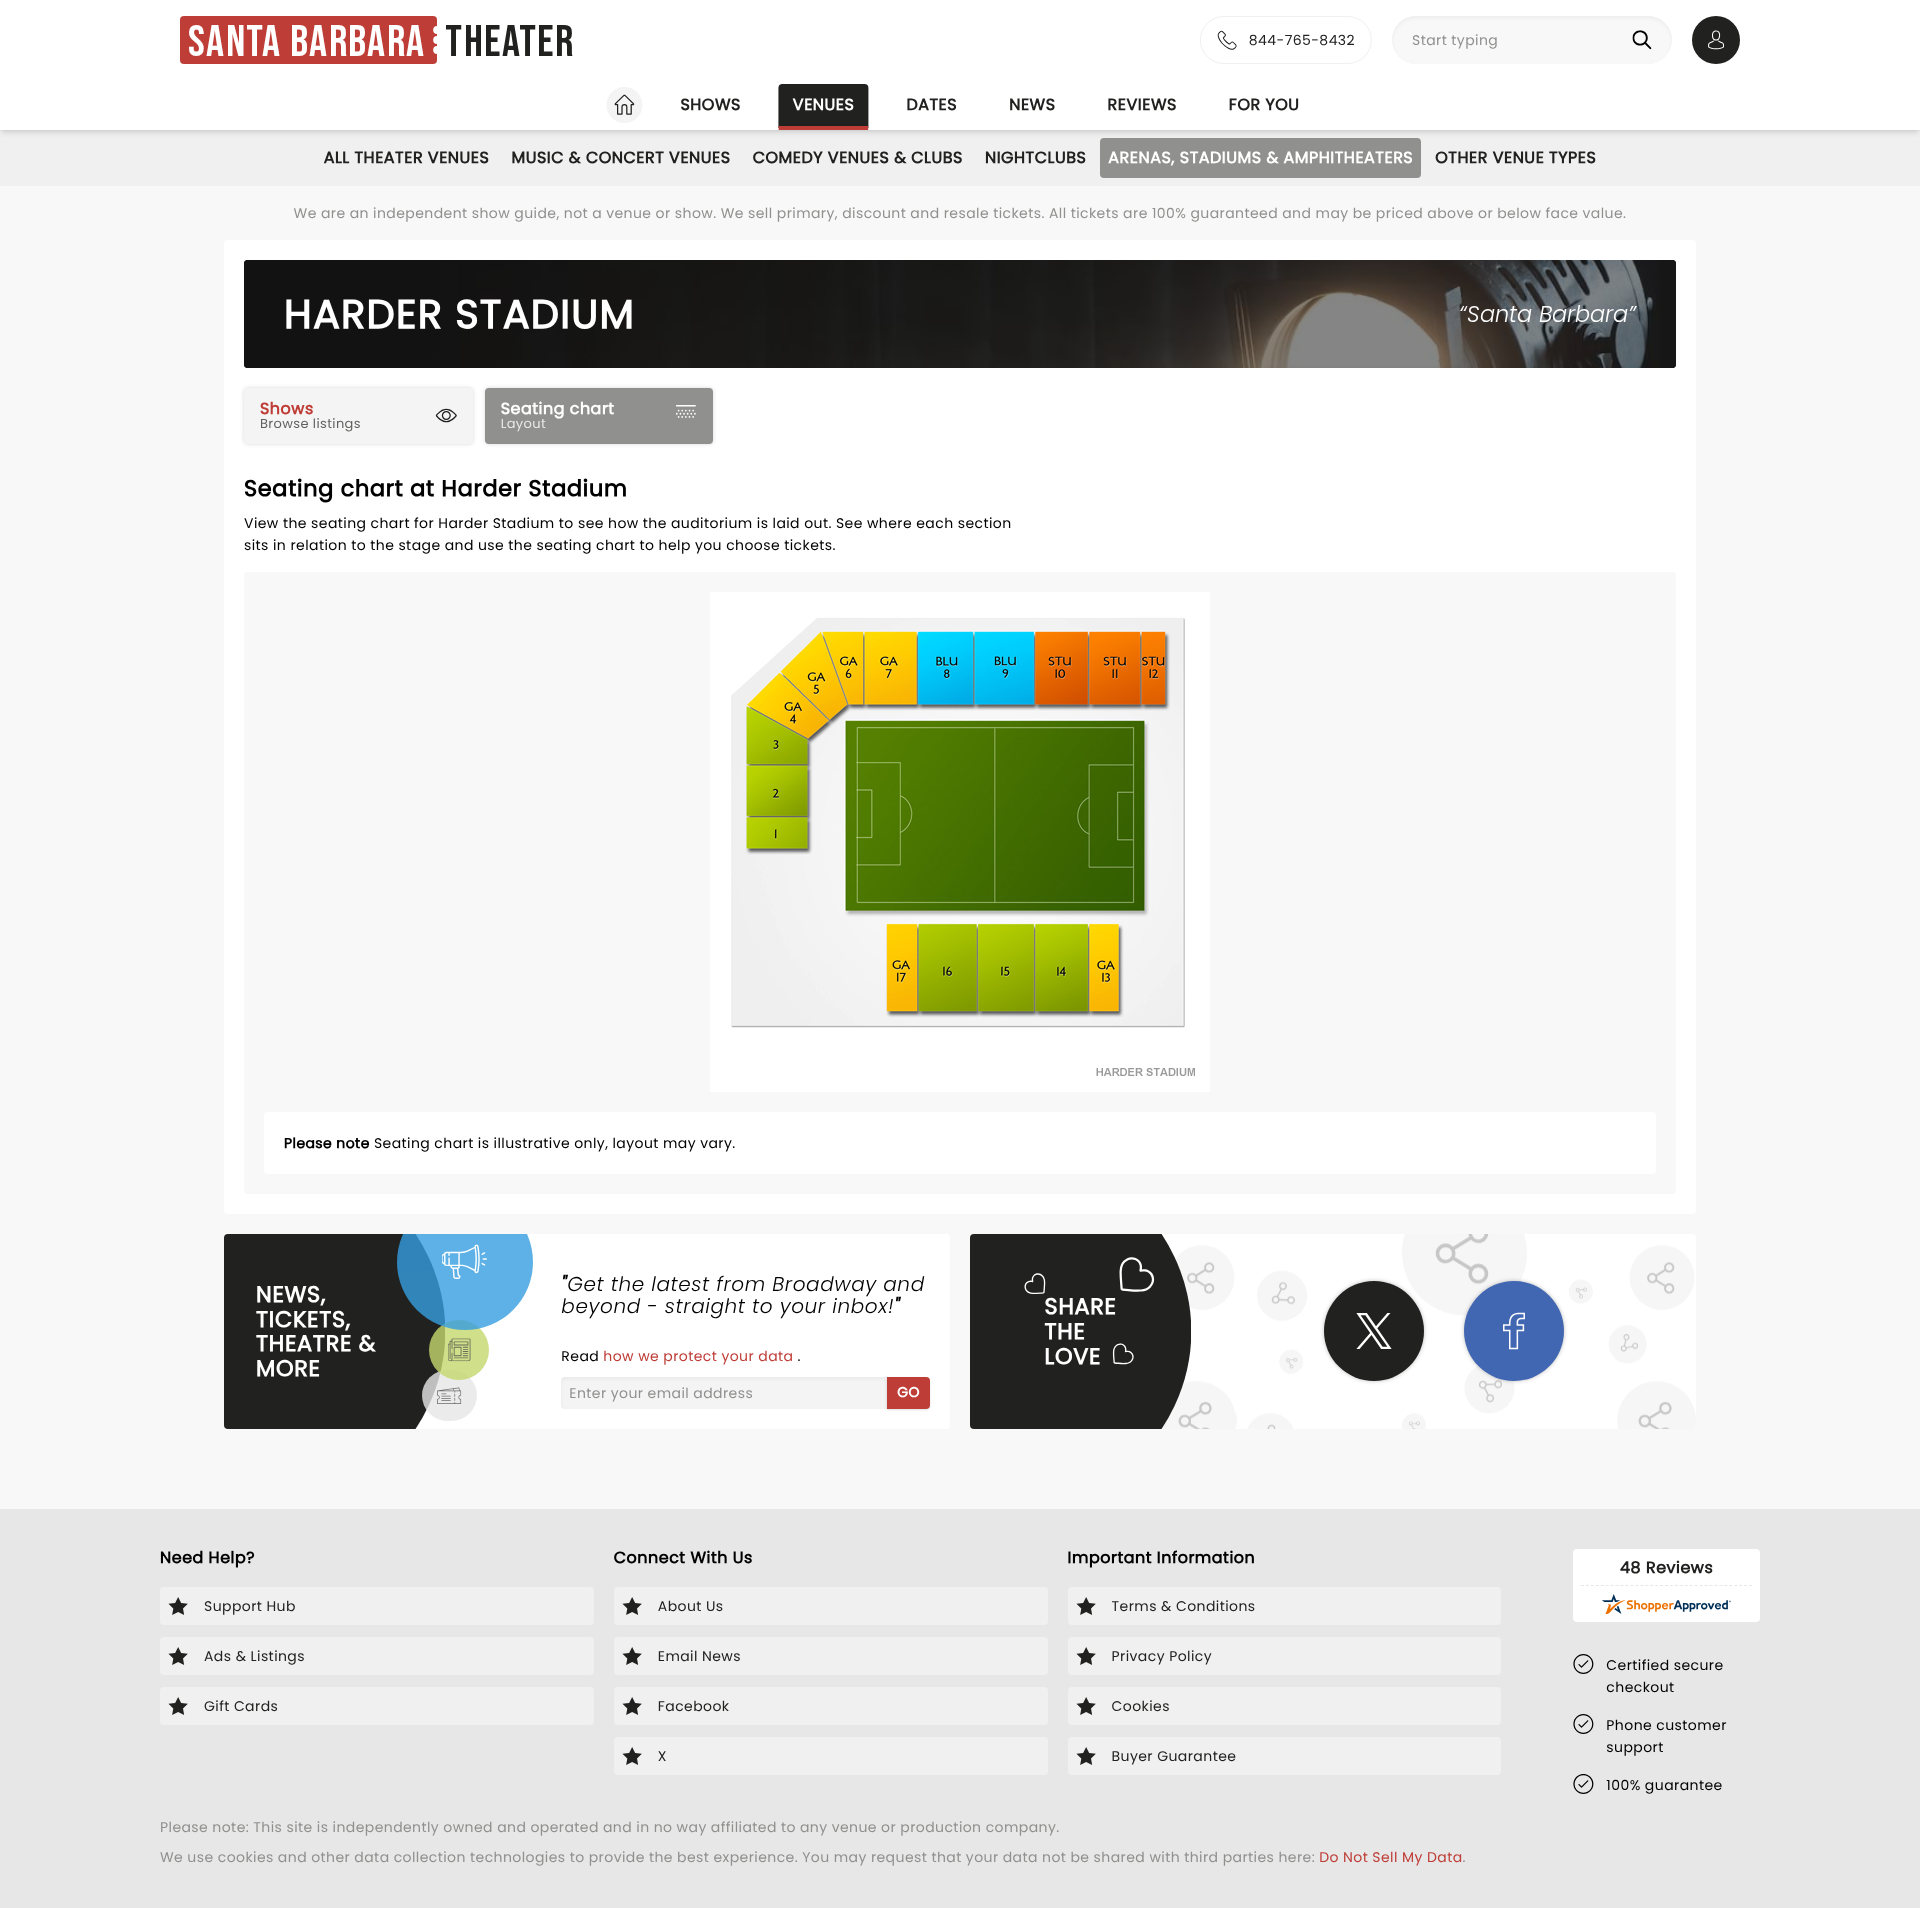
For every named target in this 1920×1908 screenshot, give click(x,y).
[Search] (1646, 40)
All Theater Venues (407, 157)
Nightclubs (1035, 157)
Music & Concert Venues (620, 157)
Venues (824, 104)
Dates (931, 104)
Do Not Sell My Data (1390, 1857)
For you (1264, 104)
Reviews (1142, 104)
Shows (710, 104)
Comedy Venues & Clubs (858, 157)
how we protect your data (700, 1356)
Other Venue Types (1515, 157)
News (1032, 104)
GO (908, 1392)
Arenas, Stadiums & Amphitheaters (1260, 157)
